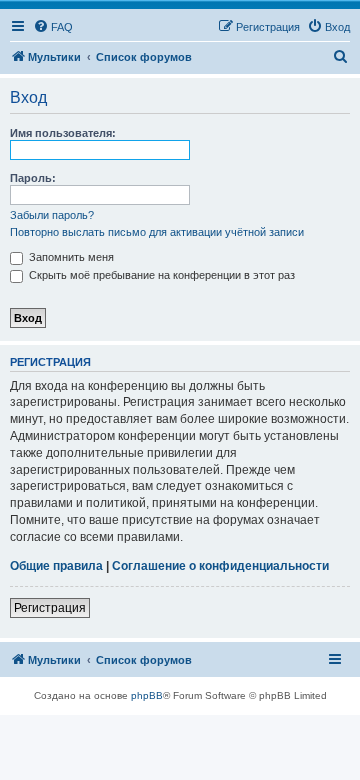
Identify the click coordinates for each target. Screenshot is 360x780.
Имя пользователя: (63, 133)
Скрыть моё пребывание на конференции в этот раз (160, 275)
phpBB (147, 695)
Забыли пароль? (52, 215)
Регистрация (50, 608)
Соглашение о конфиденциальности (220, 566)
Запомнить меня (70, 257)
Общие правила (56, 566)
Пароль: (33, 178)
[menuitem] (53, 27)
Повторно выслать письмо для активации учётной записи (157, 232)
